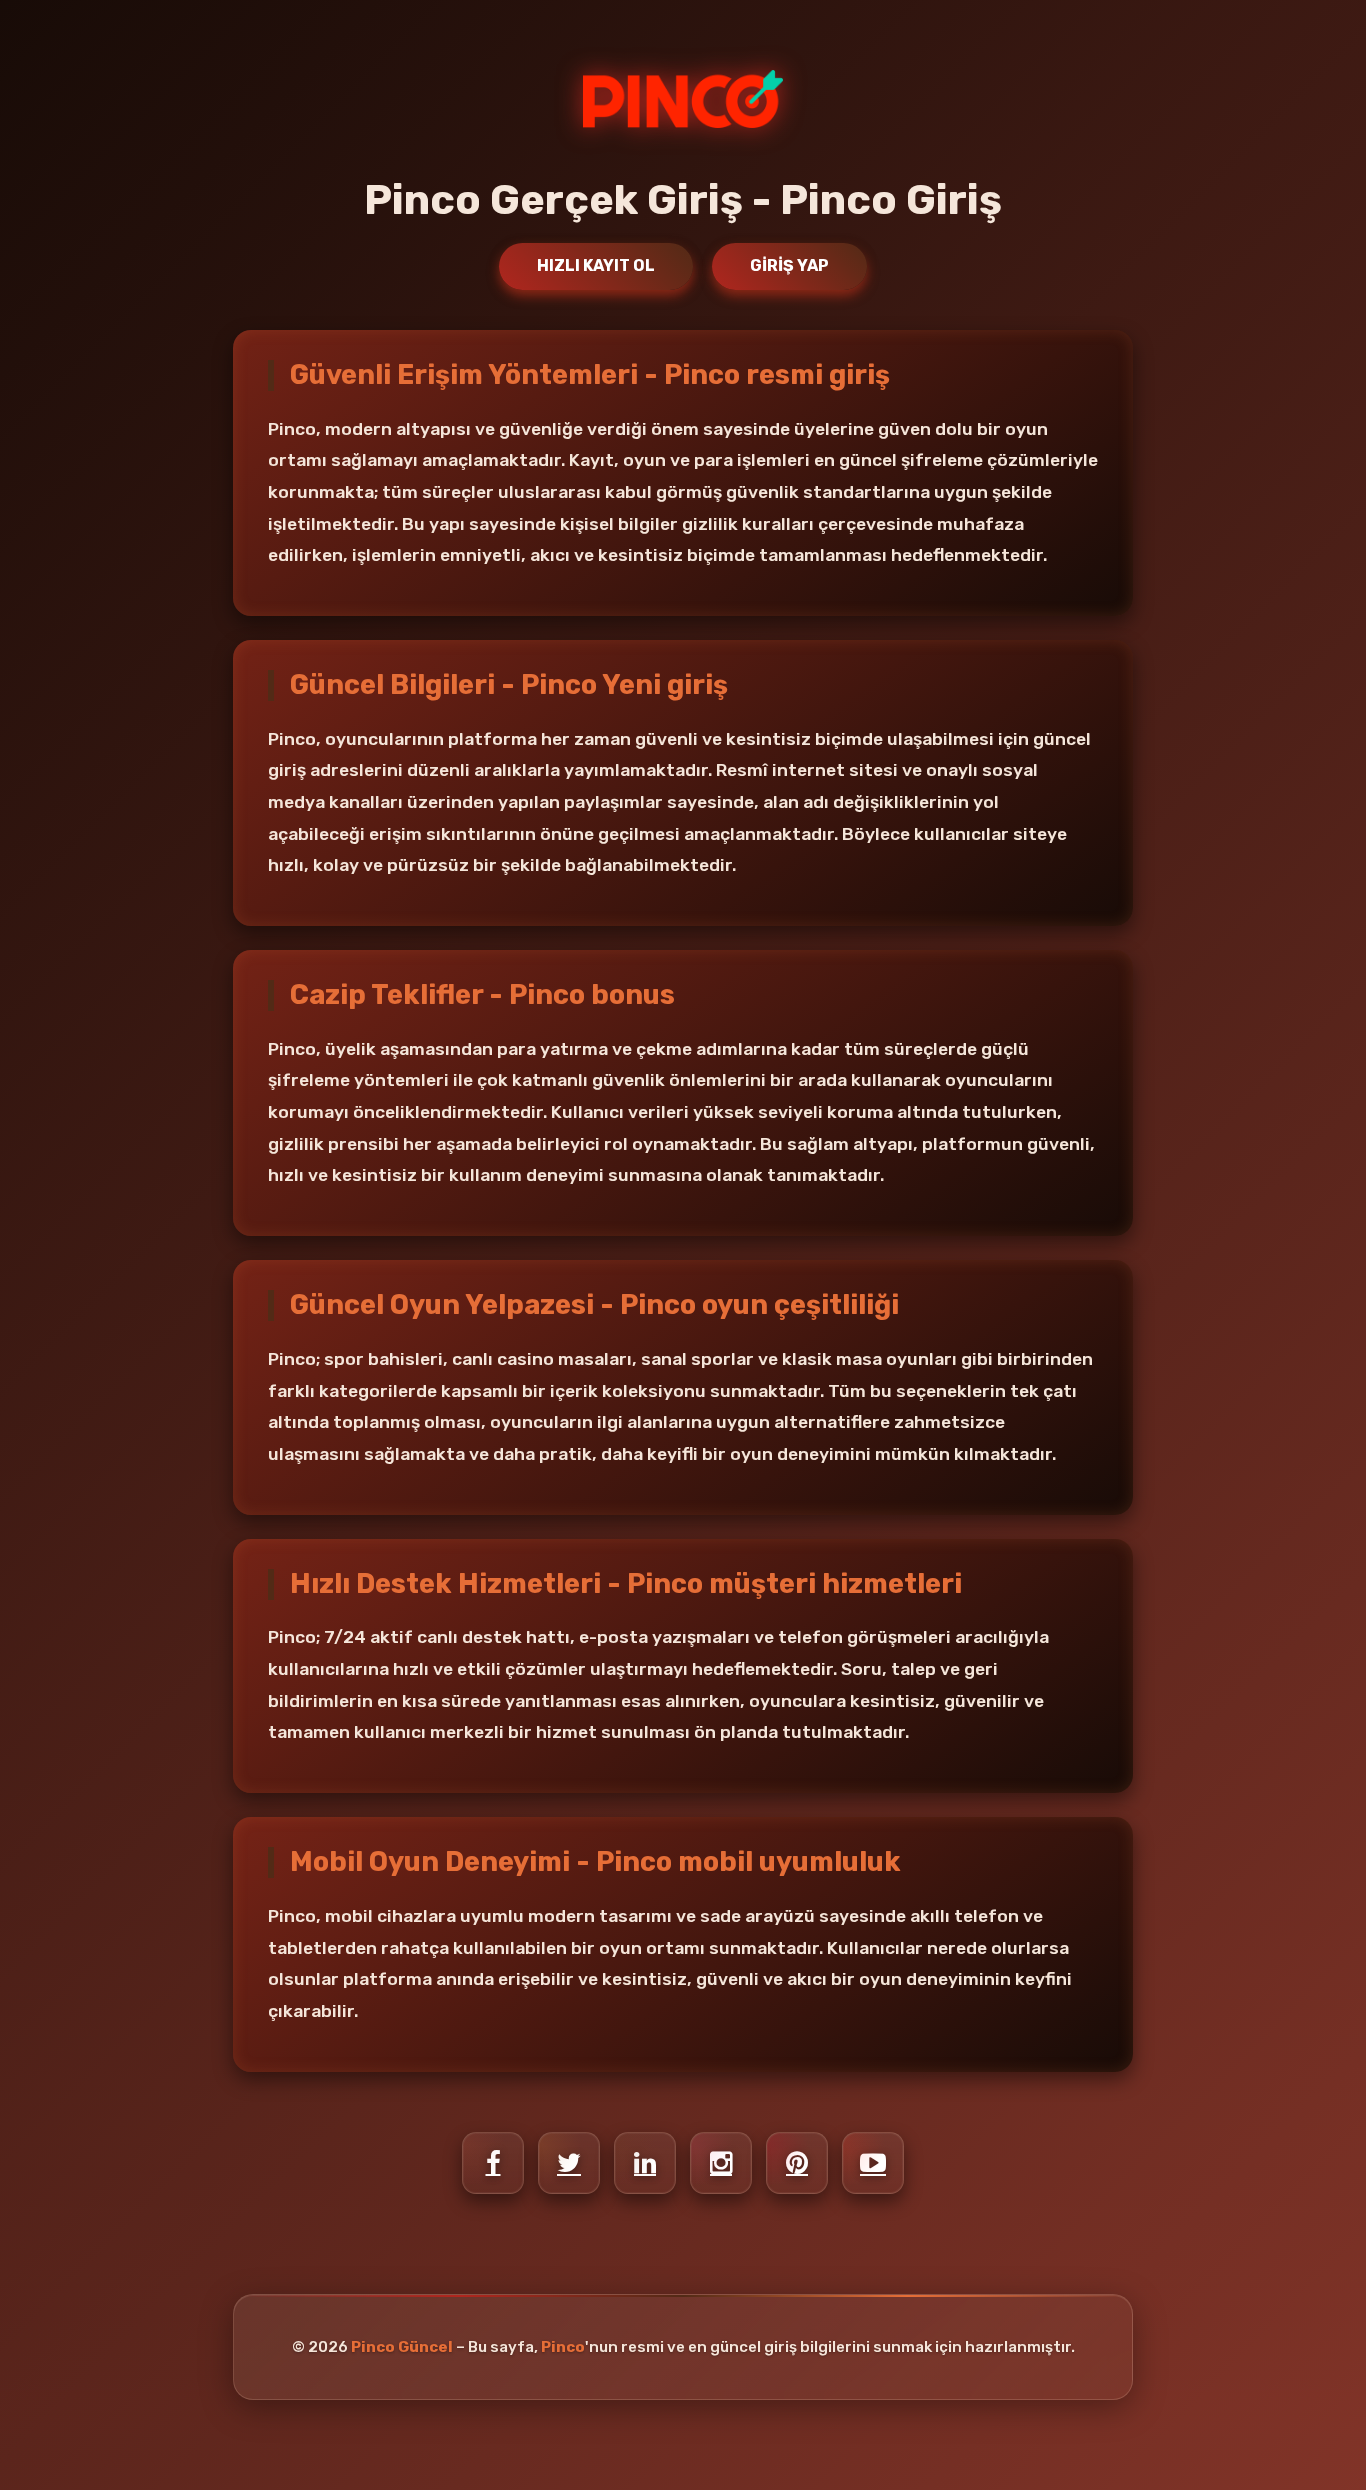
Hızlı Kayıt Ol (596, 265)
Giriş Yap (789, 265)
